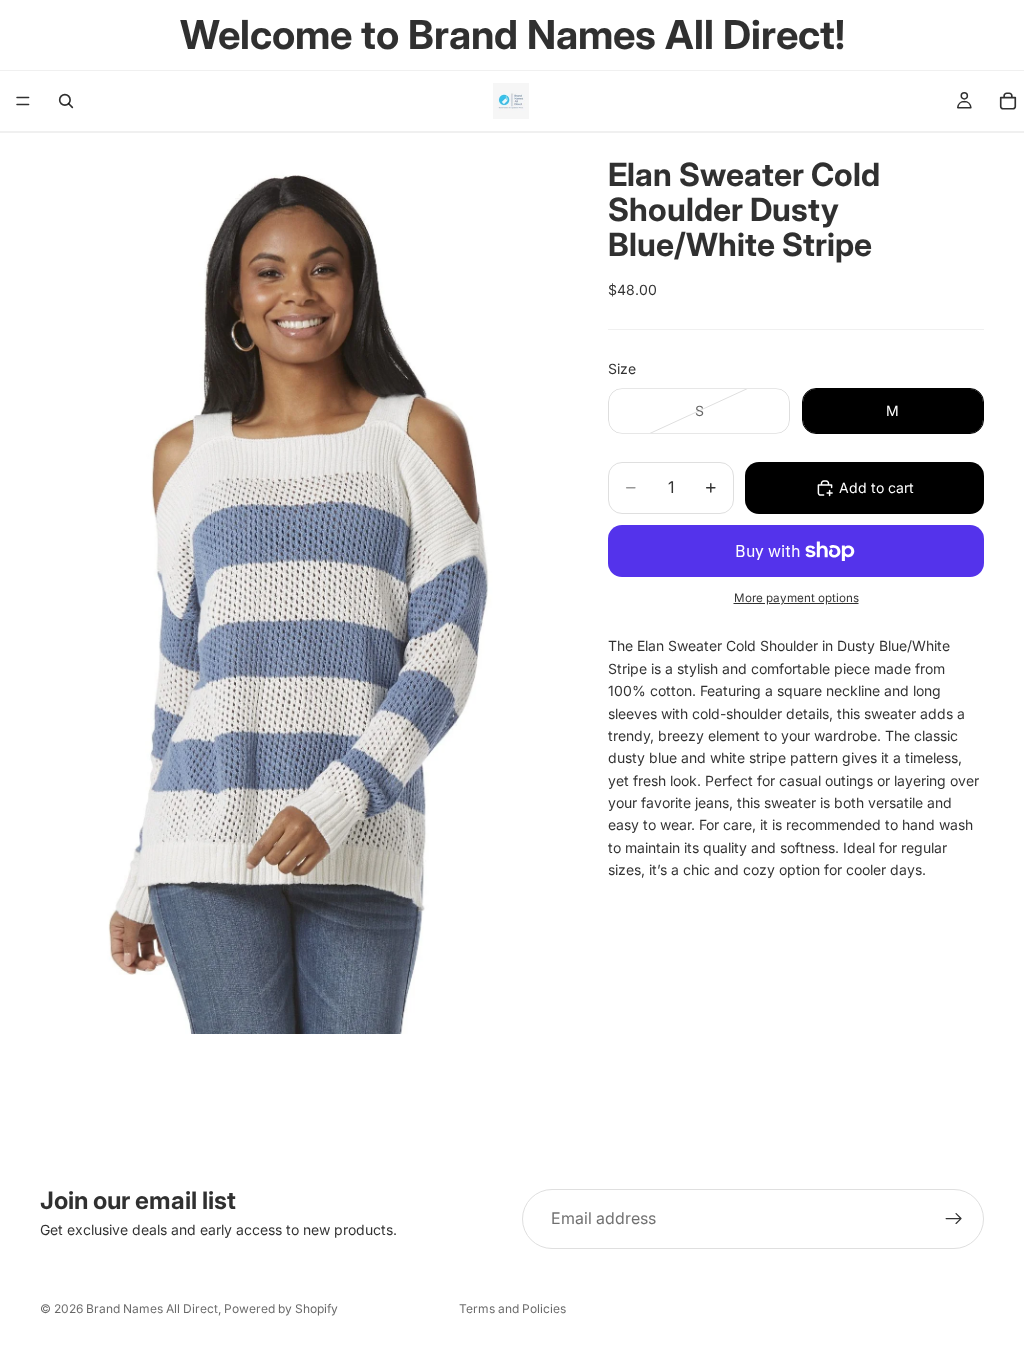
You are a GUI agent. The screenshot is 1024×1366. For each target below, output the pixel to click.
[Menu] (23, 101)
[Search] (66, 101)
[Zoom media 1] (300, 583)
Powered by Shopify (281, 1308)
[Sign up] (954, 1219)
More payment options (796, 598)
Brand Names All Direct (152, 1308)
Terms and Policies (512, 1308)
